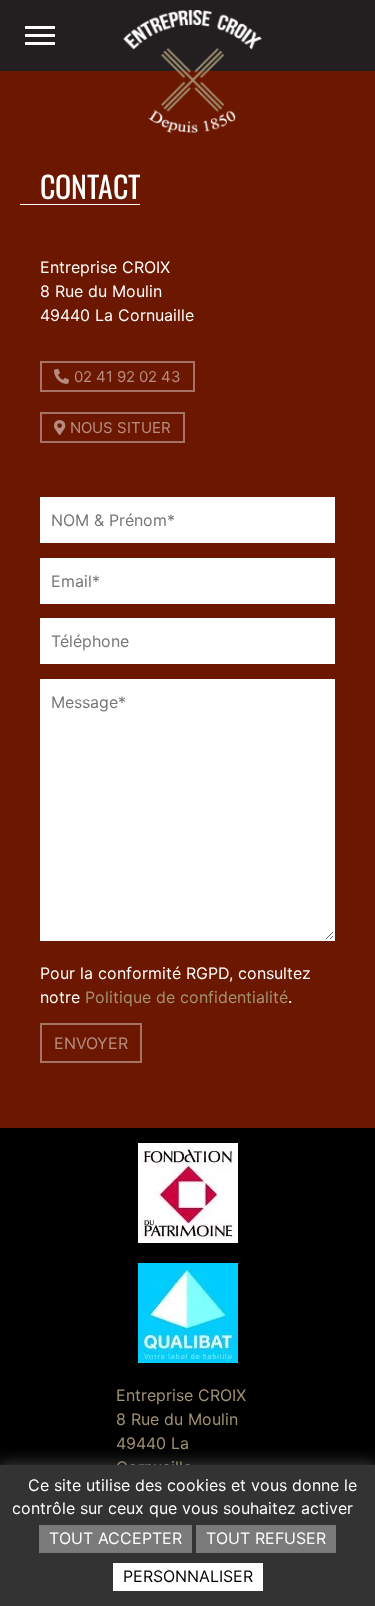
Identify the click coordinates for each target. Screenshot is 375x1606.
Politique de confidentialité (186, 997)
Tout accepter (115, 1538)
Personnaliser (188, 1576)
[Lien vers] (40, 35)
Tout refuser (266, 1538)
